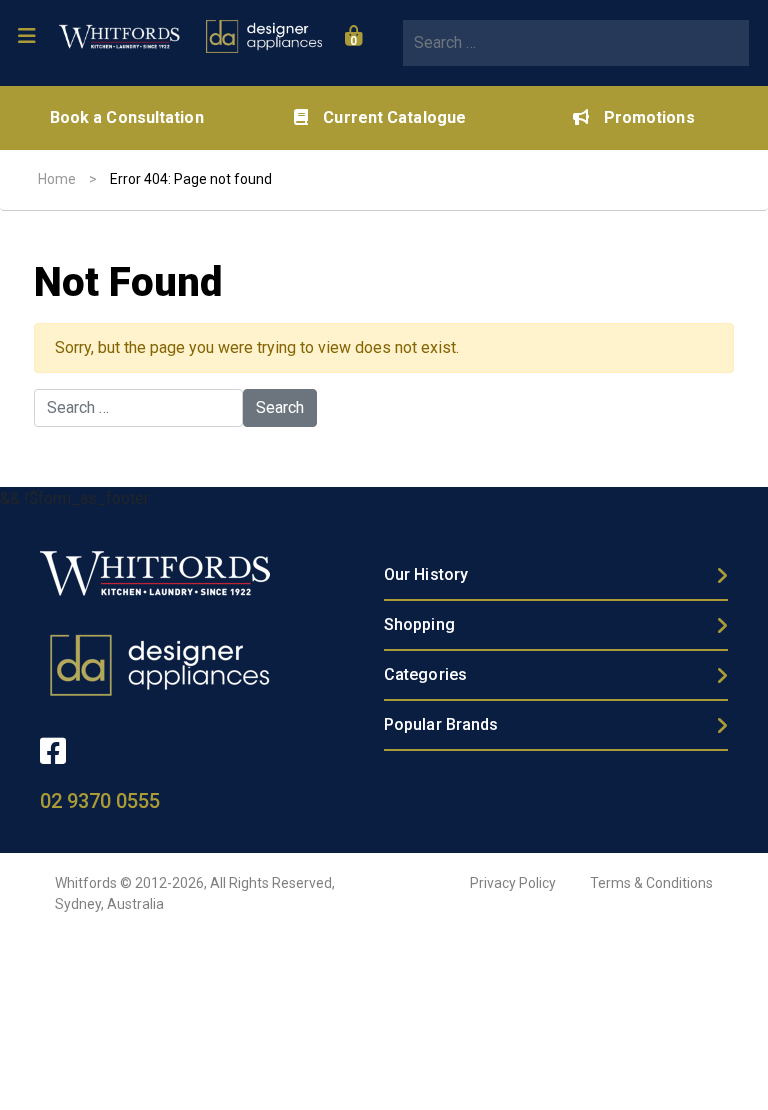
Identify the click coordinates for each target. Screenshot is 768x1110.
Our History (426, 574)
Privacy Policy (513, 883)
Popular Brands (441, 724)
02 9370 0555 (100, 801)
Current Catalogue (394, 117)
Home (57, 179)
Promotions (649, 117)
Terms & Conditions (651, 883)
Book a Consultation (127, 117)
